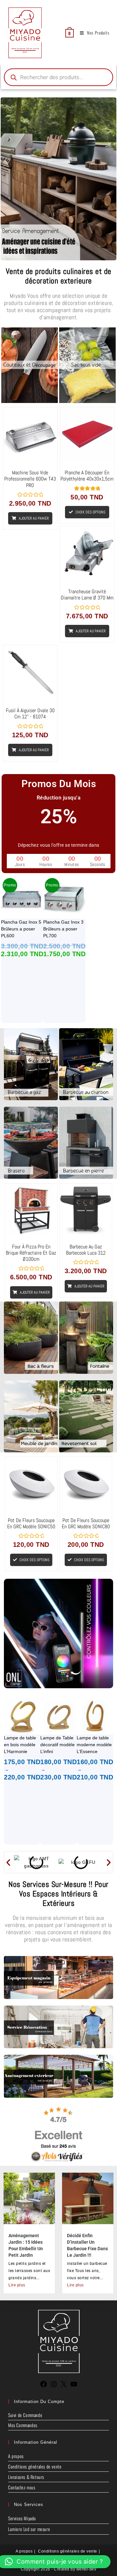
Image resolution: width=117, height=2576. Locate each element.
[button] (8, 1862)
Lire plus (17, 2285)
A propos (16, 2456)
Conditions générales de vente (35, 2466)
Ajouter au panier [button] (34, 518)
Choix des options (90, 512)
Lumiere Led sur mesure (29, 2529)
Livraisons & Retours (26, 2477)
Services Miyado (22, 2518)
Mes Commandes (23, 2425)
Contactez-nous (22, 2487)
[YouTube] (74, 2386)
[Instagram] (54, 2386)
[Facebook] (44, 2386)
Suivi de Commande (25, 2415)
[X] (64, 2386)
